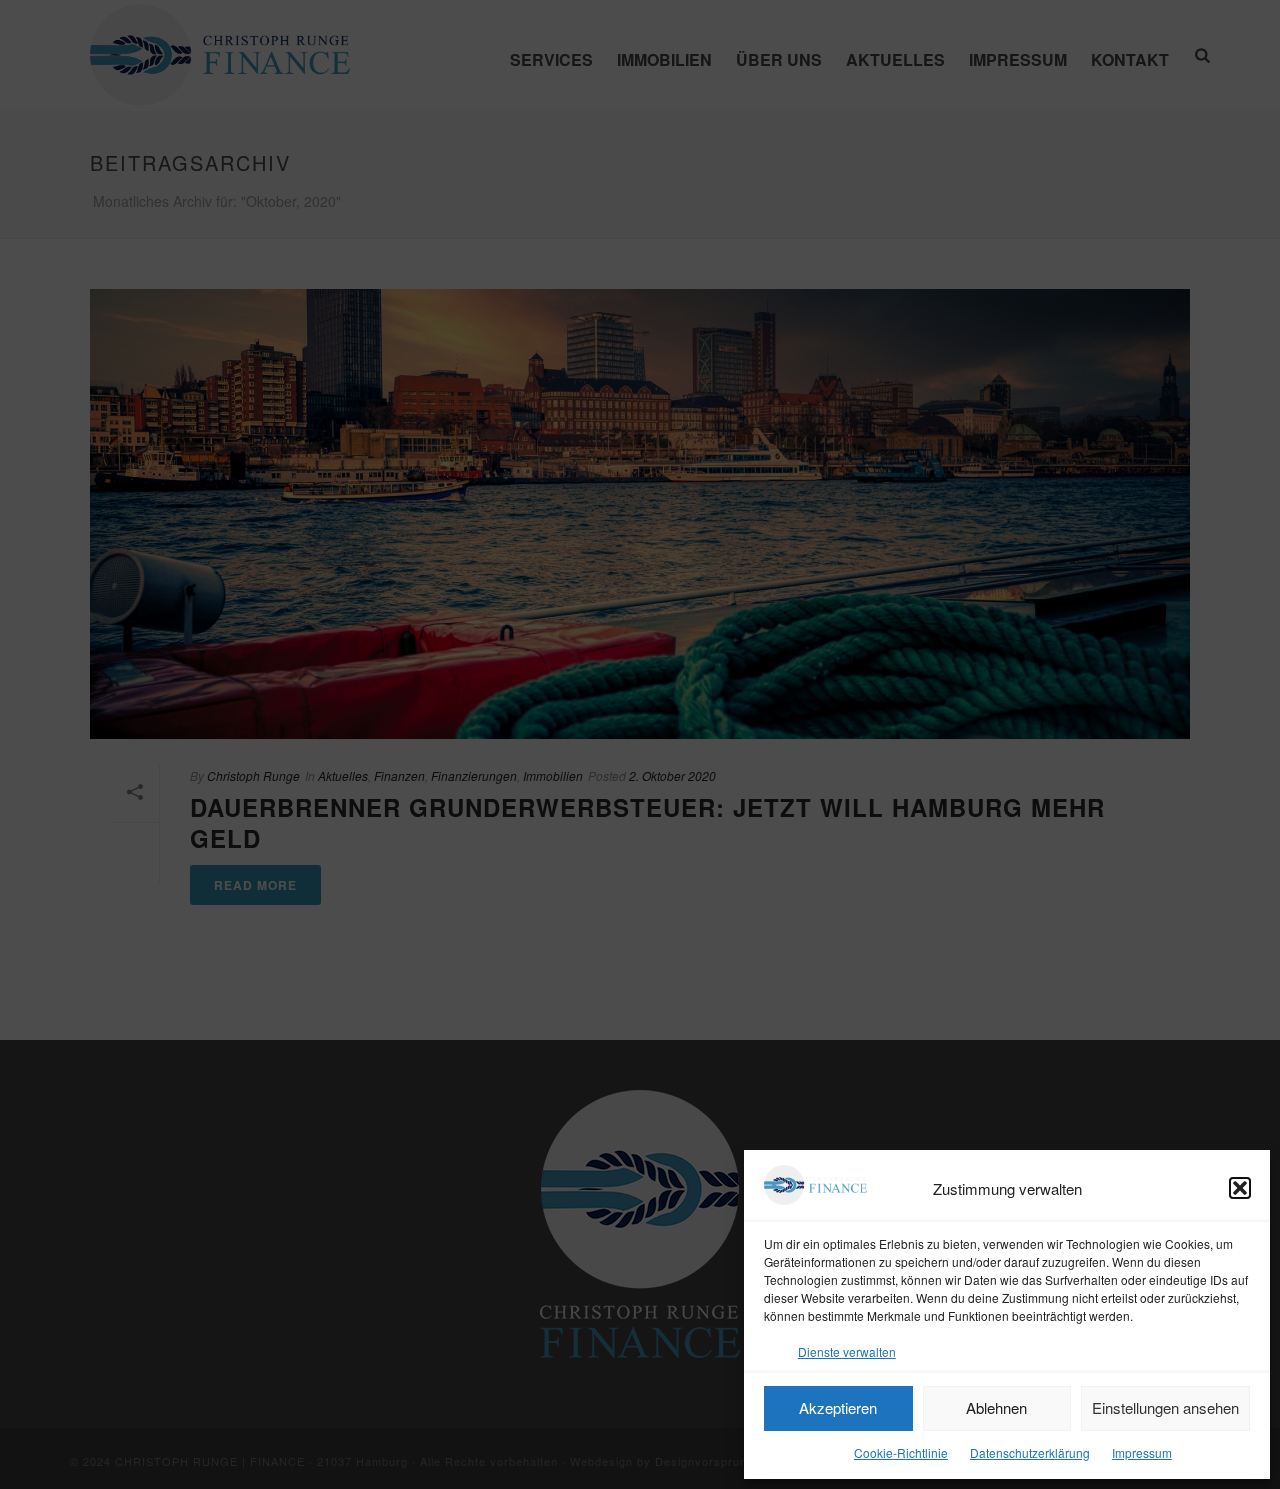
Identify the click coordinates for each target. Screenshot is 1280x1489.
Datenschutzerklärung (1030, 1452)
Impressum (1142, 1452)
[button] (1240, 1188)
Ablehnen (996, 1407)
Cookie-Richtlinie (901, 1452)
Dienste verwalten (847, 1351)
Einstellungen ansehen (1165, 1407)
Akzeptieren (838, 1407)
